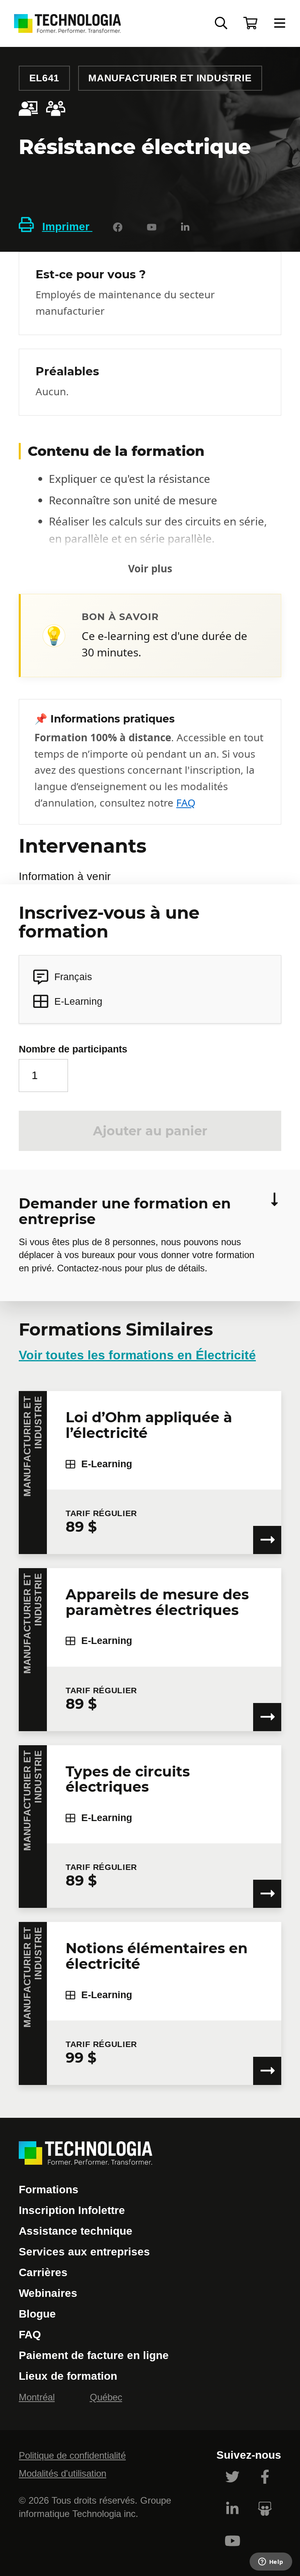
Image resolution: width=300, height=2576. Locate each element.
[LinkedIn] (185, 227)
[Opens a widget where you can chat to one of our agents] (271, 2562)
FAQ (186, 803)
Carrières (43, 2272)
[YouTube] (152, 227)
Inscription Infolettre (72, 2210)
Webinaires (48, 2293)
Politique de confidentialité (72, 2455)
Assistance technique (76, 2231)
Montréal (37, 2397)
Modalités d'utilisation (62, 2473)
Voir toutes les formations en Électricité (137, 1355)
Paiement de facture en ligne (94, 2355)
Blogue (37, 2314)
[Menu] (280, 24)
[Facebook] (118, 227)
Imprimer (67, 227)
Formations (49, 2190)
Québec (106, 2397)
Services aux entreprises (84, 2252)
